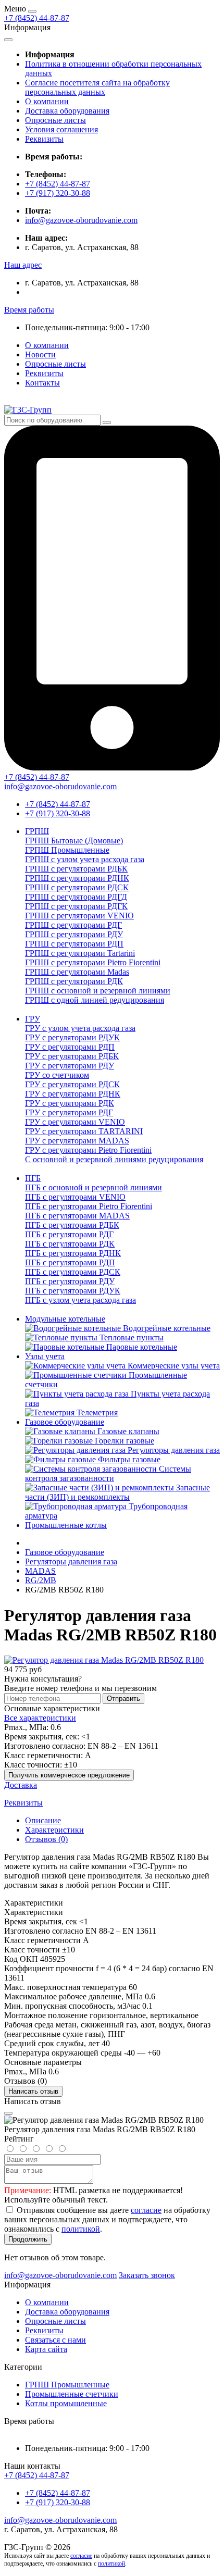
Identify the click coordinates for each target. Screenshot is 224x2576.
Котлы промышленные (66, 2403)
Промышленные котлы (66, 1525)
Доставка (21, 1785)
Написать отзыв (33, 2091)
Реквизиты (44, 139)
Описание (43, 1820)
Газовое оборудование (65, 1422)
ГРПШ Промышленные (67, 2385)
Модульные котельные (65, 1319)
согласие (146, 2210)
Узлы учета (45, 1356)
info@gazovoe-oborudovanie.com (81, 220)
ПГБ (33, 1178)
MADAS (40, 1571)
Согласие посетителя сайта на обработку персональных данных (97, 87)
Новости (40, 354)
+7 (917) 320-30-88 (58, 193)
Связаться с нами (55, 2340)
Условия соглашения (61, 129)
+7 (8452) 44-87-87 (37, 18)
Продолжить (28, 2239)
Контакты (42, 383)
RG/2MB (41, 1580)
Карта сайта (46, 2349)
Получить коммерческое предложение (69, 1775)
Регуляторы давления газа (71, 1561)
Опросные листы (55, 120)
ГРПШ (37, 831)
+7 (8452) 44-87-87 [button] (37, 2475)
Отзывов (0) (46, 1839)
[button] (23, 265)
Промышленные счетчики (72, 2394)
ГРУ (33, 1019)
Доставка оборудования (67, 111)
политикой (81, 2229)
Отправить (123, 1698)
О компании (47, 101)
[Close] (8, 2113)
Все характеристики (40, 1718)
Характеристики (54, 1830)
